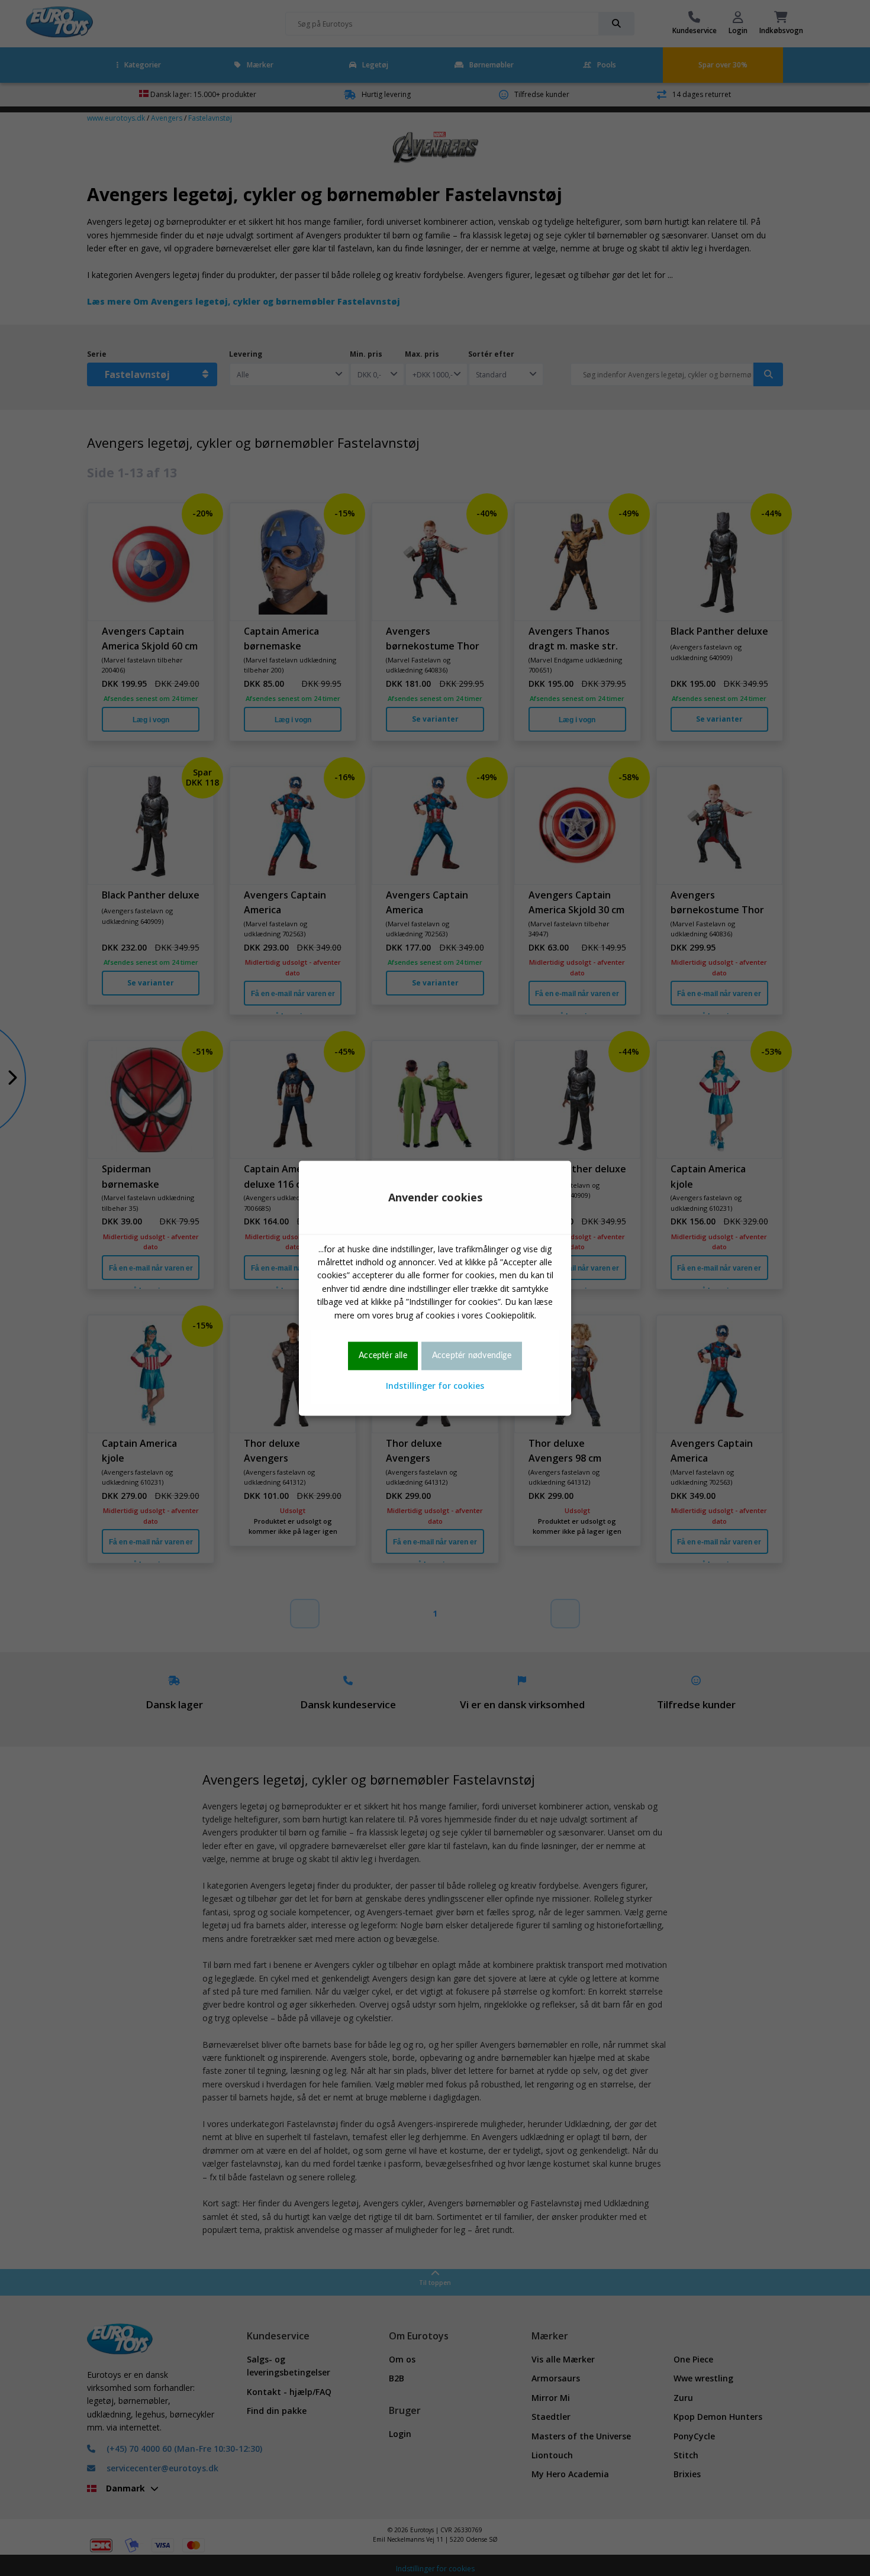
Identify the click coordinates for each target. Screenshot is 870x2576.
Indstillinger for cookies (435, 1386)
